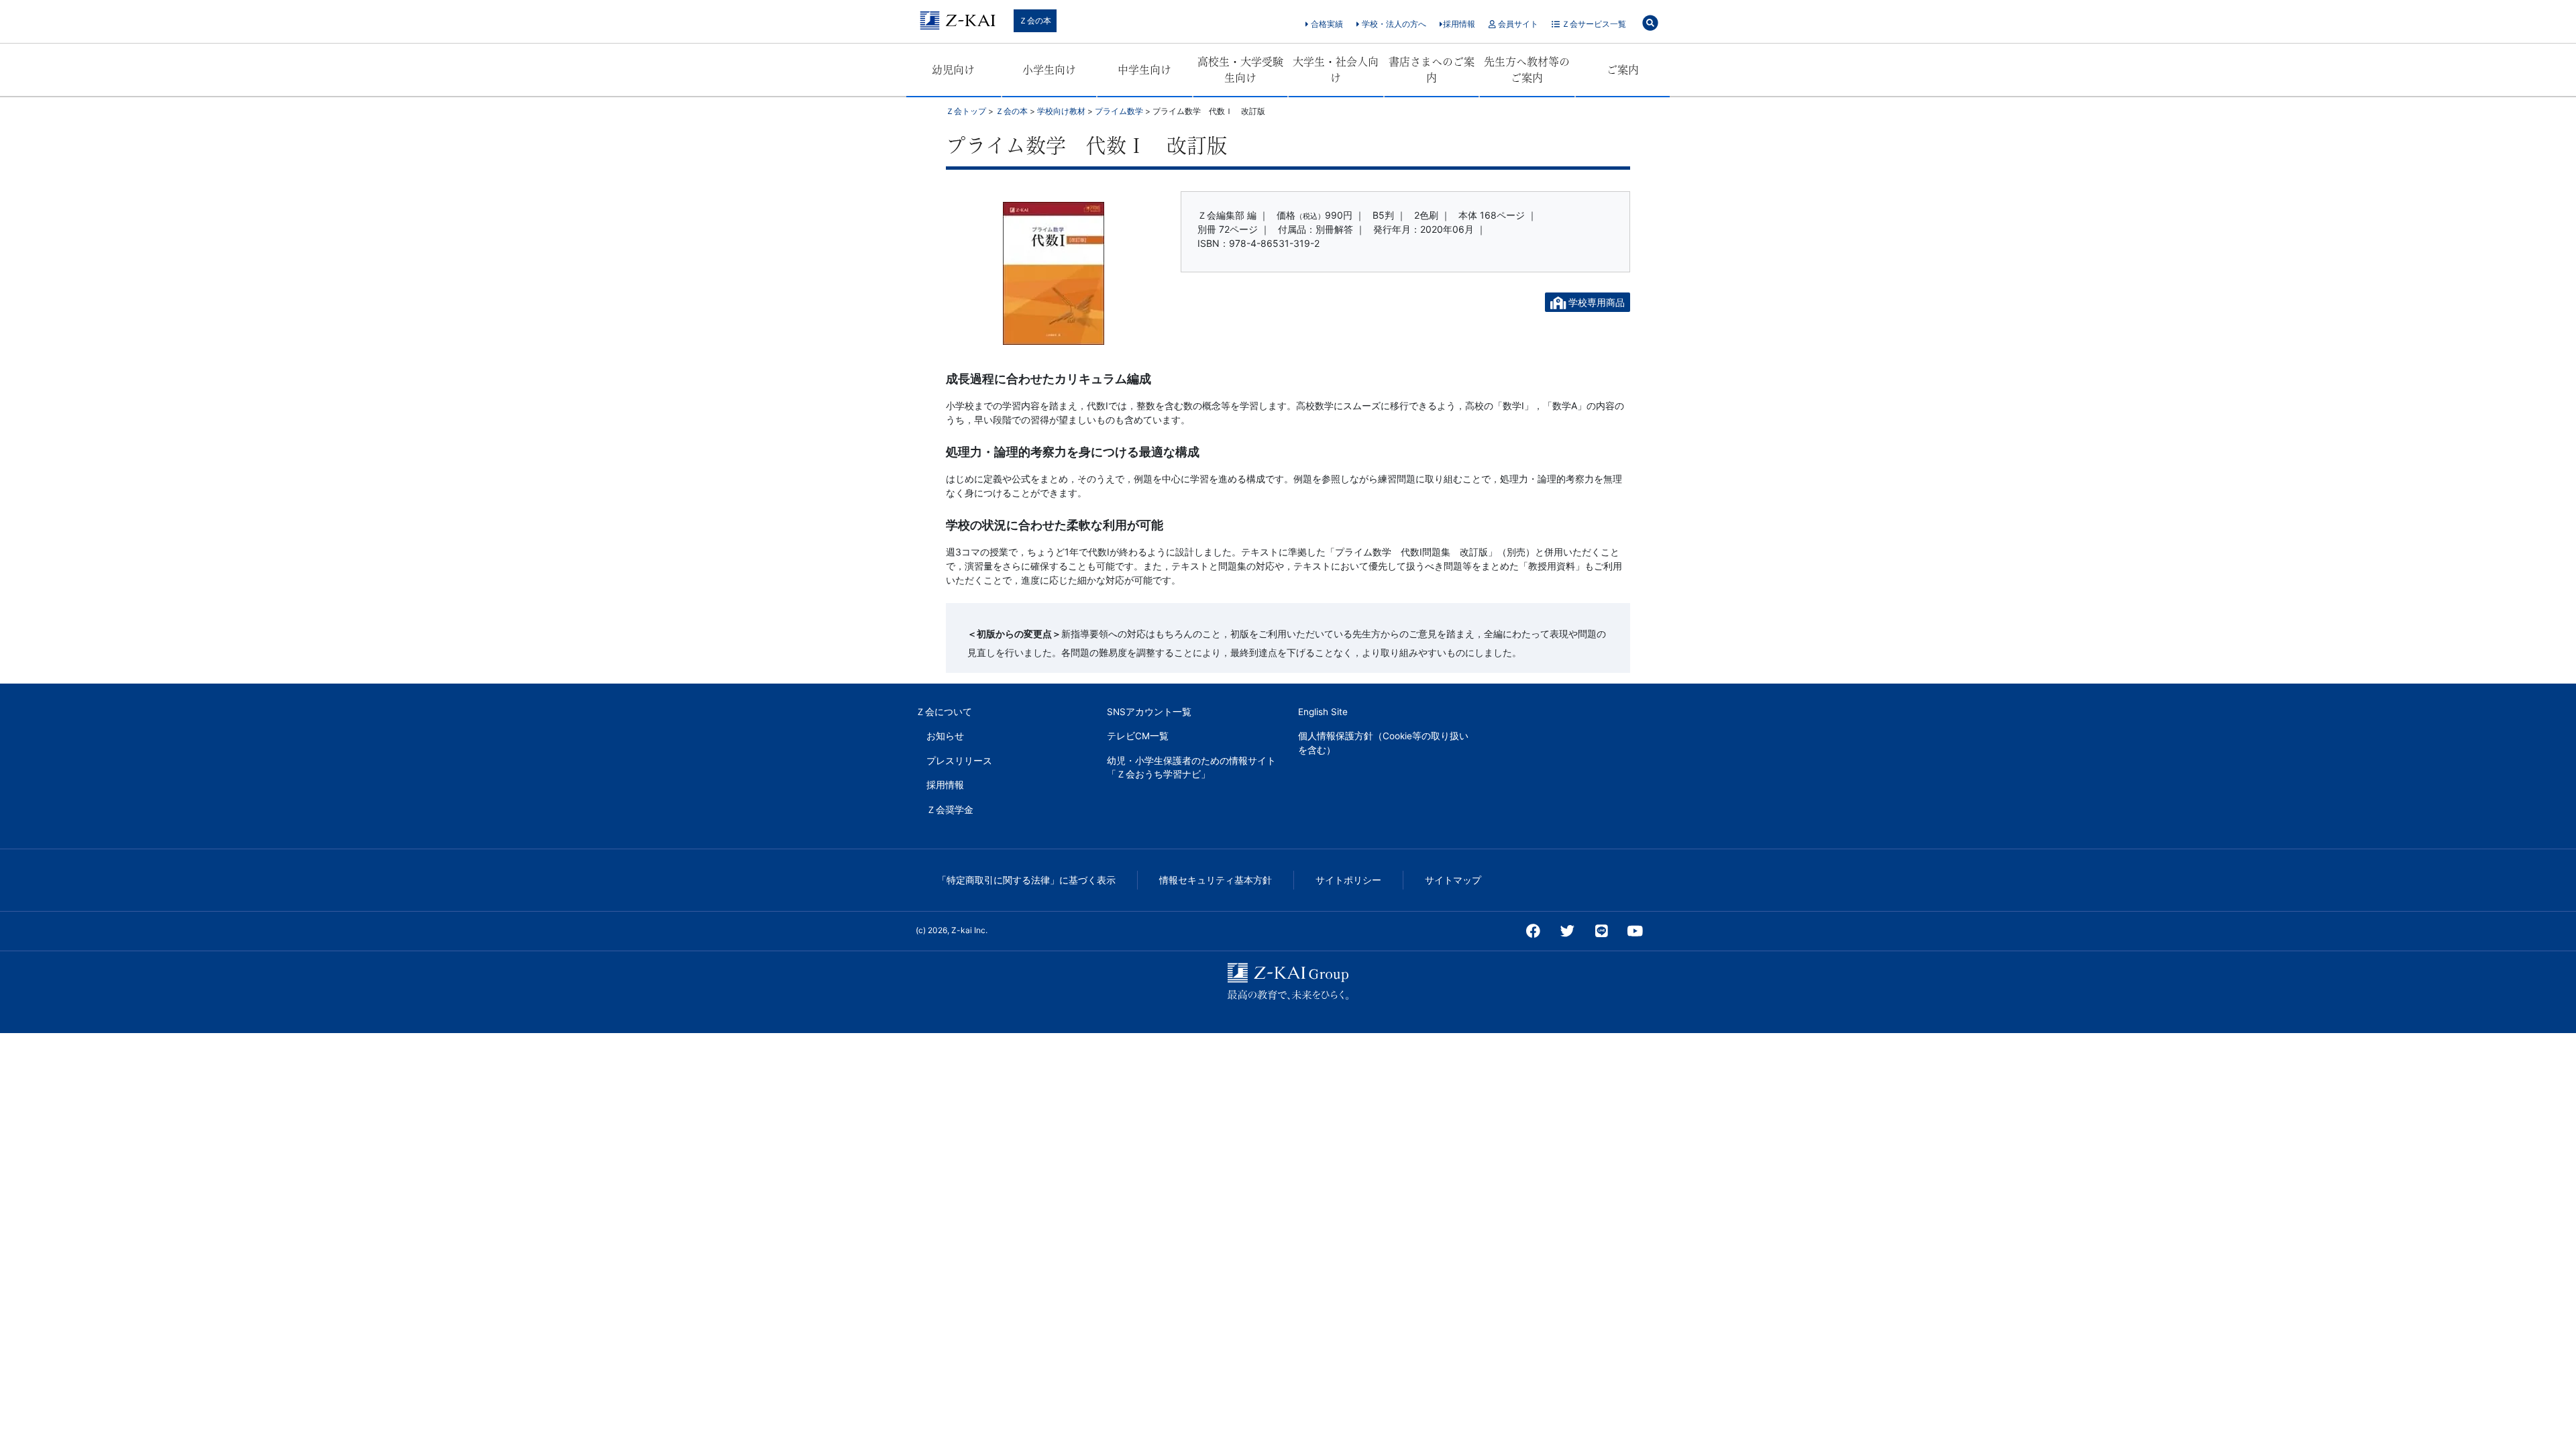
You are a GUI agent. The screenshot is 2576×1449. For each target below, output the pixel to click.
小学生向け (1049, 70)
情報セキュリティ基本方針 (1216, 880)
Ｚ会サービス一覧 (1593, 24)
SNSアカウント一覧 (1149, 712)
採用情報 (1459, 24)
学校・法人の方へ (1393, 24)
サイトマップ (1453, 880)
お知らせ (945, 736)
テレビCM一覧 (1138, 736)
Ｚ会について (944, 712)
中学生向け (1144, 70)
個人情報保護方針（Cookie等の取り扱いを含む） (1383, 743)
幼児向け (953, 70)
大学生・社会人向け (1336, 70)
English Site (1323, 712)
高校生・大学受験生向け (1240, 70)
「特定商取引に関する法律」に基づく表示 (1026, 880)
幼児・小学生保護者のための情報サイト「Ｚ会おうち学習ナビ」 (1191, 767)
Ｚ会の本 (1035, 20)
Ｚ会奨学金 (950, 810)
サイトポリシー (1348, 880)
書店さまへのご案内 (1432, 70)
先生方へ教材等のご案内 (1527, 70)
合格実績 (1326, 24)
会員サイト (1517, 24)
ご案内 (1623, 70)
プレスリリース (959, 761)
